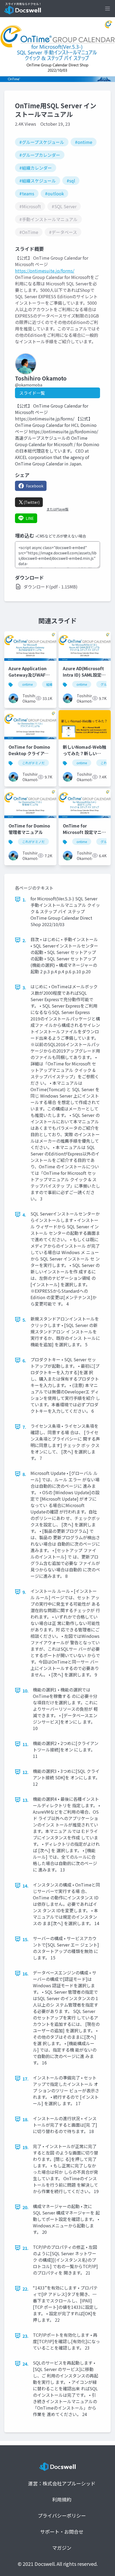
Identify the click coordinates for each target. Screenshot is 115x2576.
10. (26, 1691)
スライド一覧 (32, 393)
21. (26, 2248)
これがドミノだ (33, 763)
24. (26, 2364)
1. (24, 900)
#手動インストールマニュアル (48, 219)
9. (24, 1592)
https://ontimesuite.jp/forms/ (45, 271)
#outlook (54, 193)
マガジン (62, 2548)
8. (24, 1474)
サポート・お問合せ (62, 2532)
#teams (27, 193)
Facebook (35, 486)
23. (26, 2336)
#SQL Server (64, 206)
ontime (27, 684)
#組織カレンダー (36, 168)
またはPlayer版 (57, 509)
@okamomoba (29, 385)
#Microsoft (30, 206)
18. (26, 2119)
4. (24, 1215)
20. (26, 2207)
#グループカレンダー (40, 155)
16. (26, 1974)
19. (26, 2147)
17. (26, 2079)
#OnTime (29, 232)
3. (24, 987)
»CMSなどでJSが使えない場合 (61, 536)
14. (26, 1886)
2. (24, 940)
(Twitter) (32, 502)
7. (24, 1427)
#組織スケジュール (38, 181)
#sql (71, 181)
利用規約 (62, 2499)
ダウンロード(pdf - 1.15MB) (51, 587)
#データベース (63, 232)
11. (26, 1744)
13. (26, 1800)
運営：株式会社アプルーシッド (62, 2483)
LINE (30, 518)
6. (24, 1360)
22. (26, 2289)
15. (26, 1939)
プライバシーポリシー (62, 2515)
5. (24, 1320)
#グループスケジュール (42, 142)
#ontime (84, 142)
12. (26, 1772)
